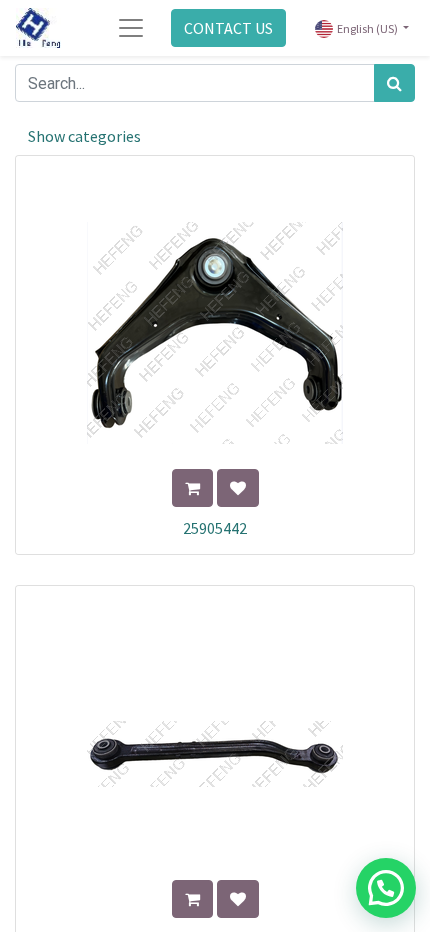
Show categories (84, 136)
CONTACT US (228, 28)
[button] (192, 488)
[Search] (394, 83)
